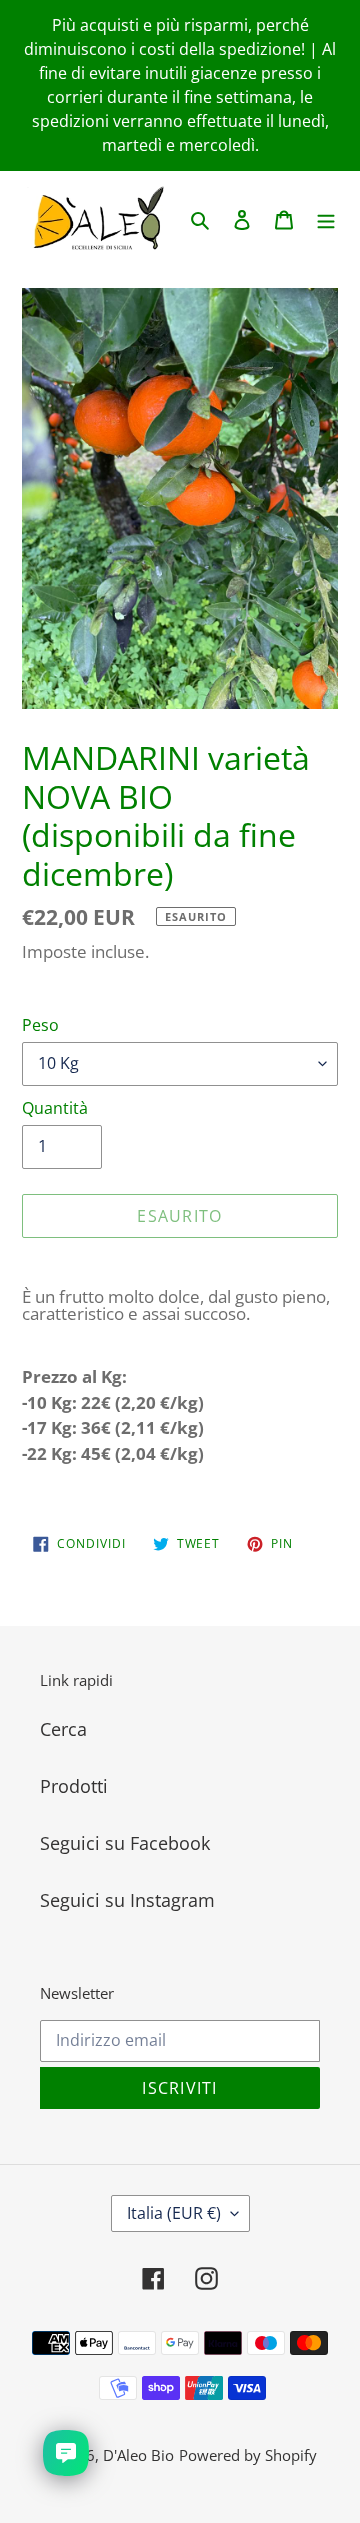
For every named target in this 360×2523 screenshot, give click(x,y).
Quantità (55, 1108)
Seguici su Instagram (127, 1900)
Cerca (63, 1729)
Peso (40, 1025)
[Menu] (326, 218)
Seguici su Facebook (125, 1843)
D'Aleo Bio (138, 2455)
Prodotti (74, 1786)
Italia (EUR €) (174, 2213)
